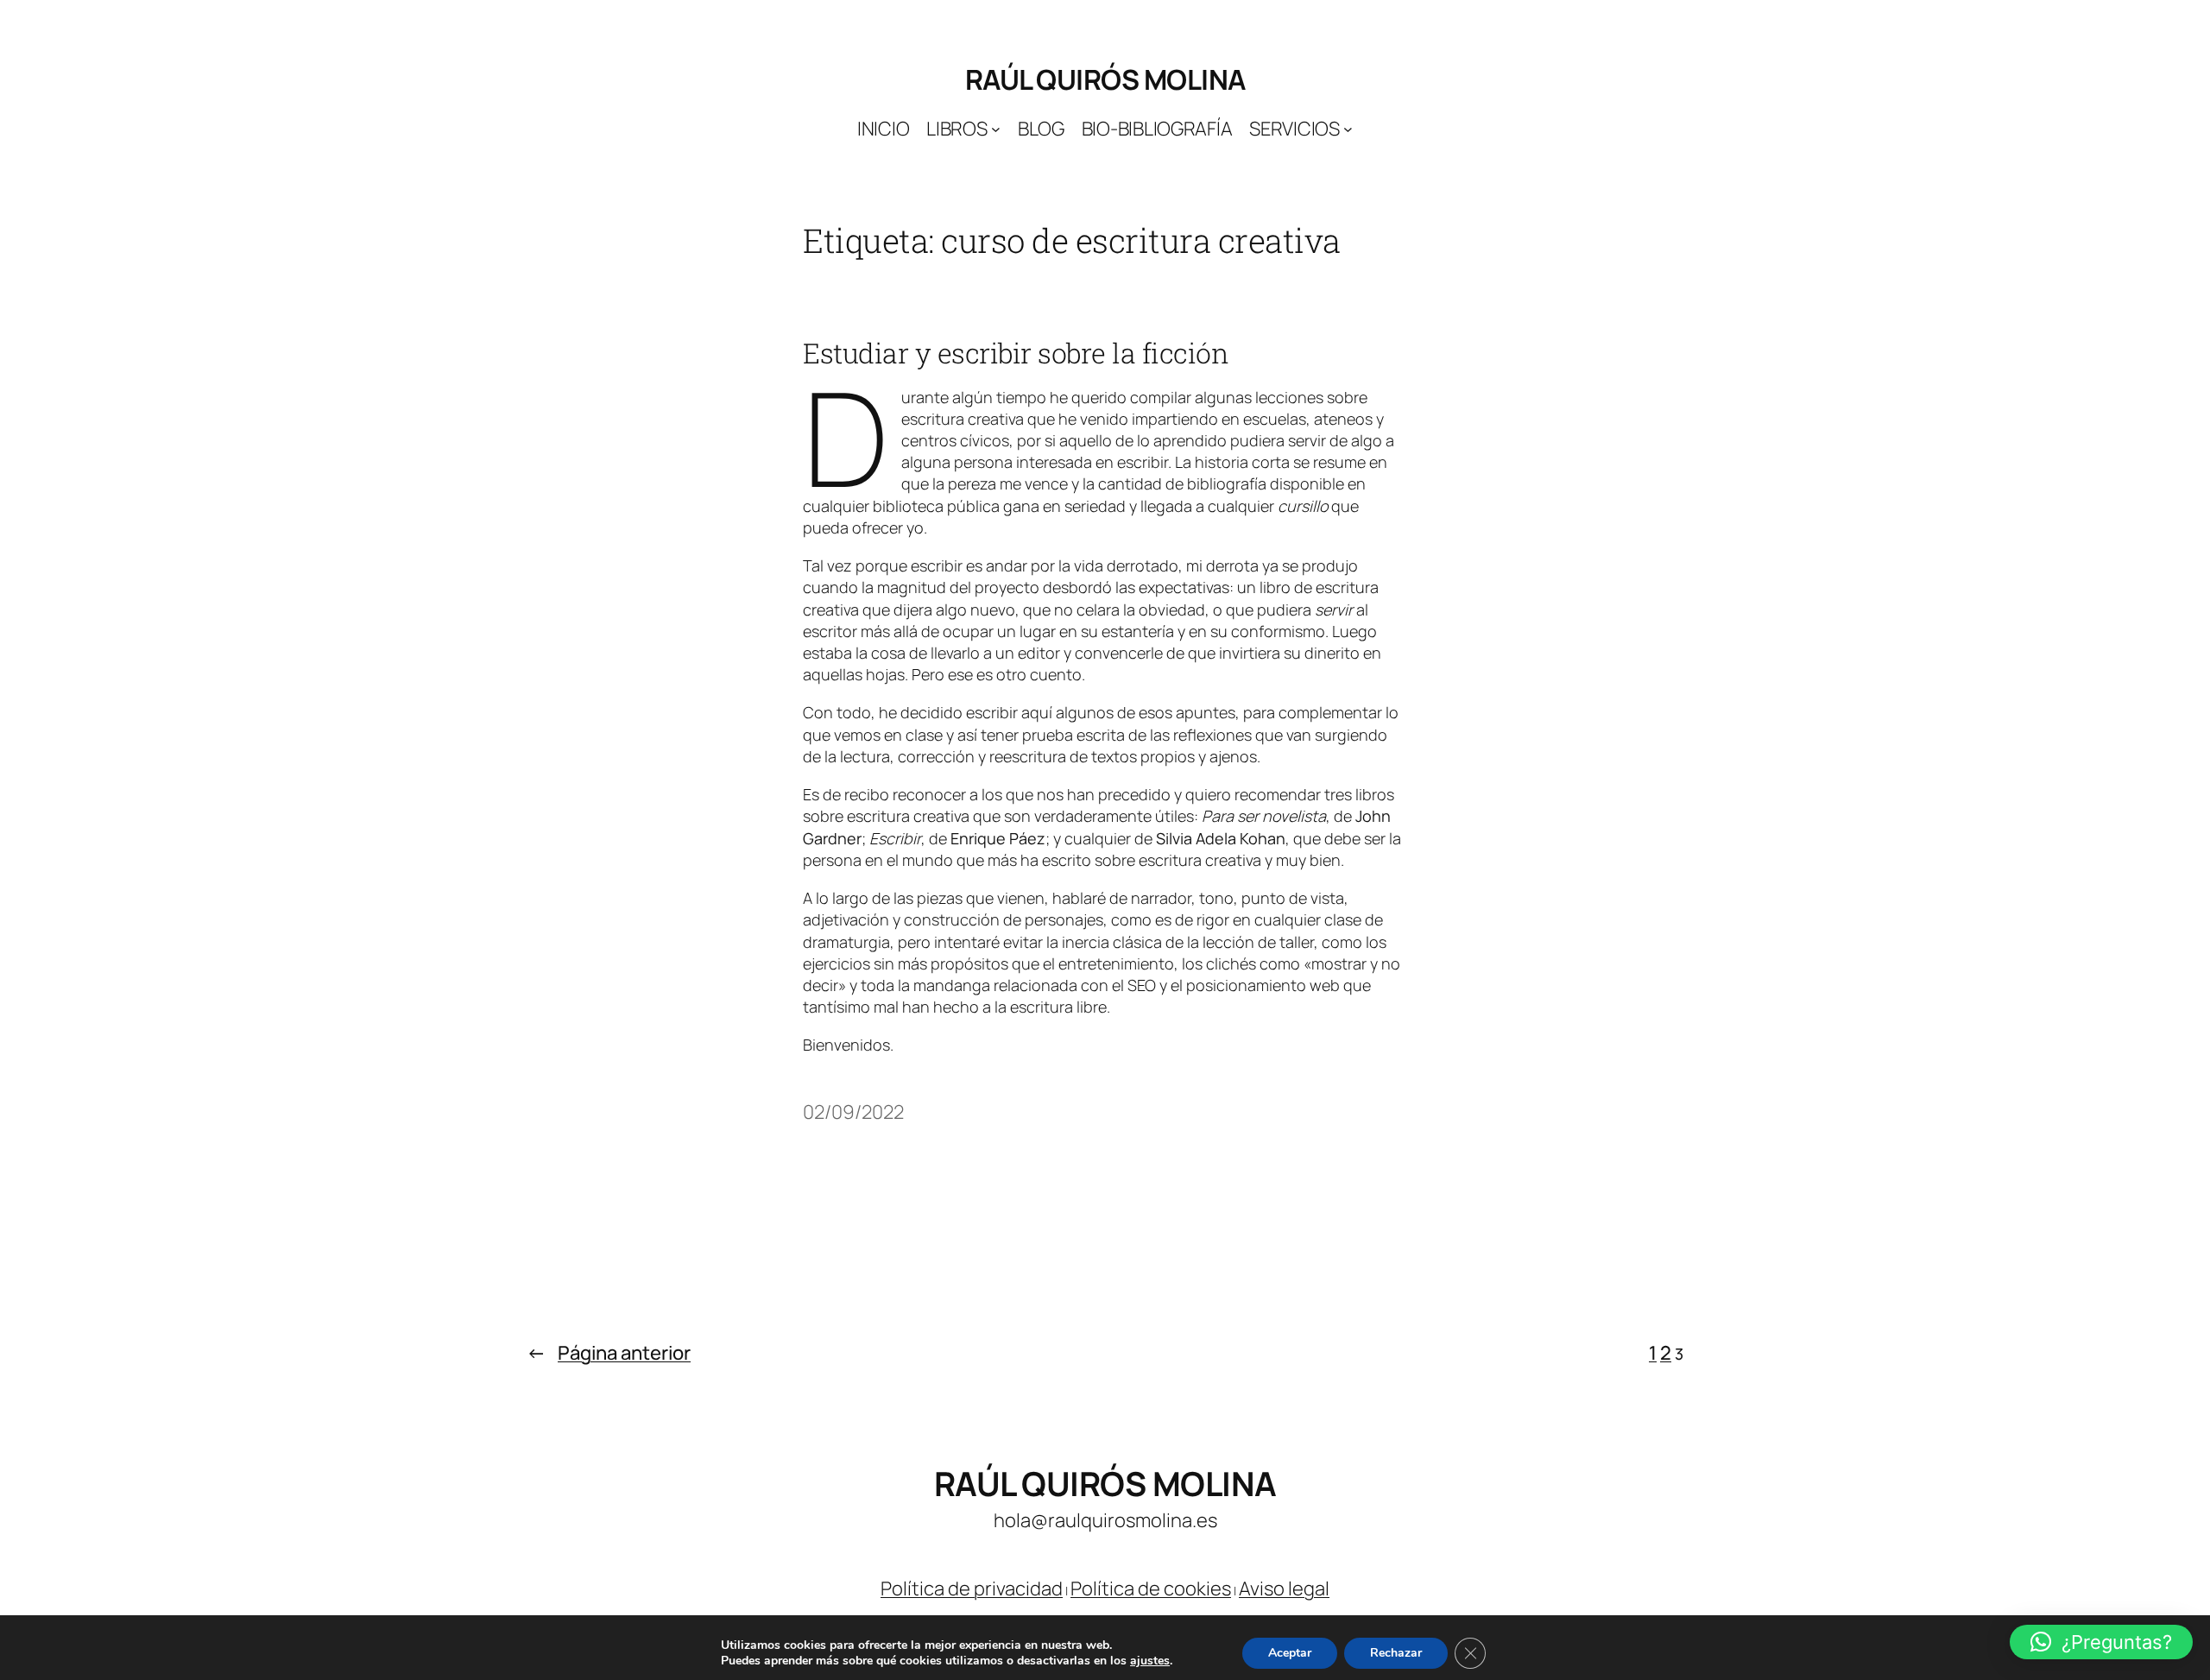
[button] (2101, 1642)
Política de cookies (1151, 1588)
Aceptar (1290, 1653)
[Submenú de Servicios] (1348, 129)
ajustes (1150, 1661)
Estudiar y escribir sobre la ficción (1016, 353)
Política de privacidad (972, 1588)
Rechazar (1396, 1653)
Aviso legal (1284, 1588)
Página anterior (609, 1353)
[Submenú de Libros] (996, 129)
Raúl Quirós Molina (1105, 79)
